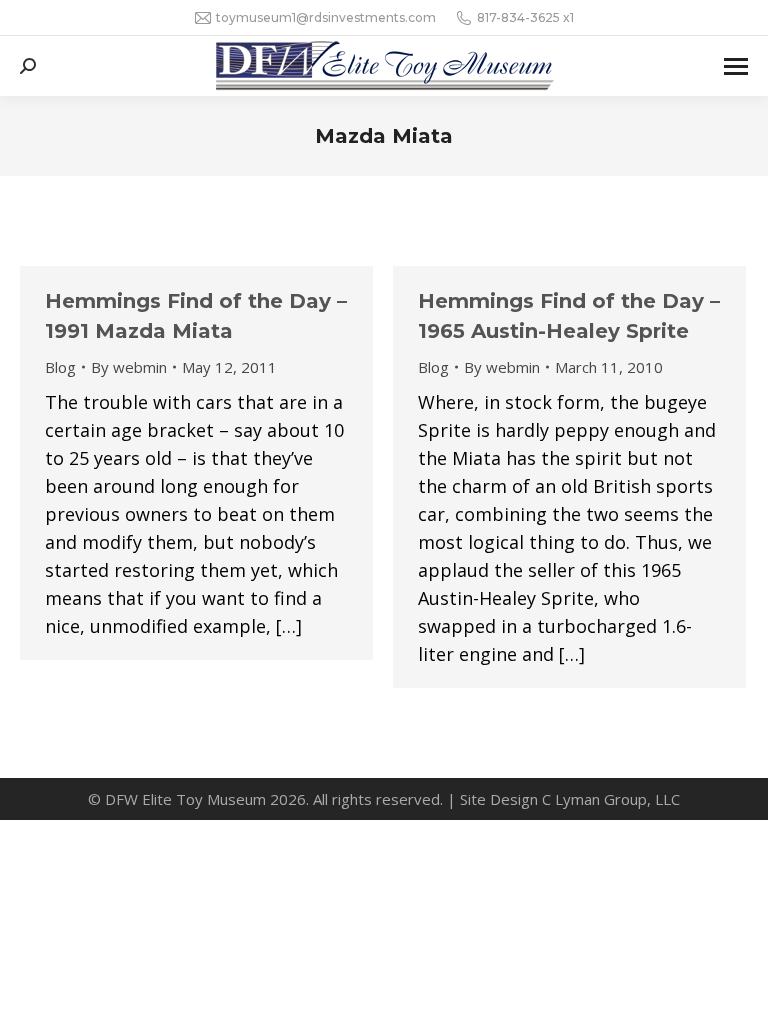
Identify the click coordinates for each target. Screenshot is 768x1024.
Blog (60, 367)
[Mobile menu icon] (736, 66)
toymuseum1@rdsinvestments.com (326, 17)
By (129, 367)
